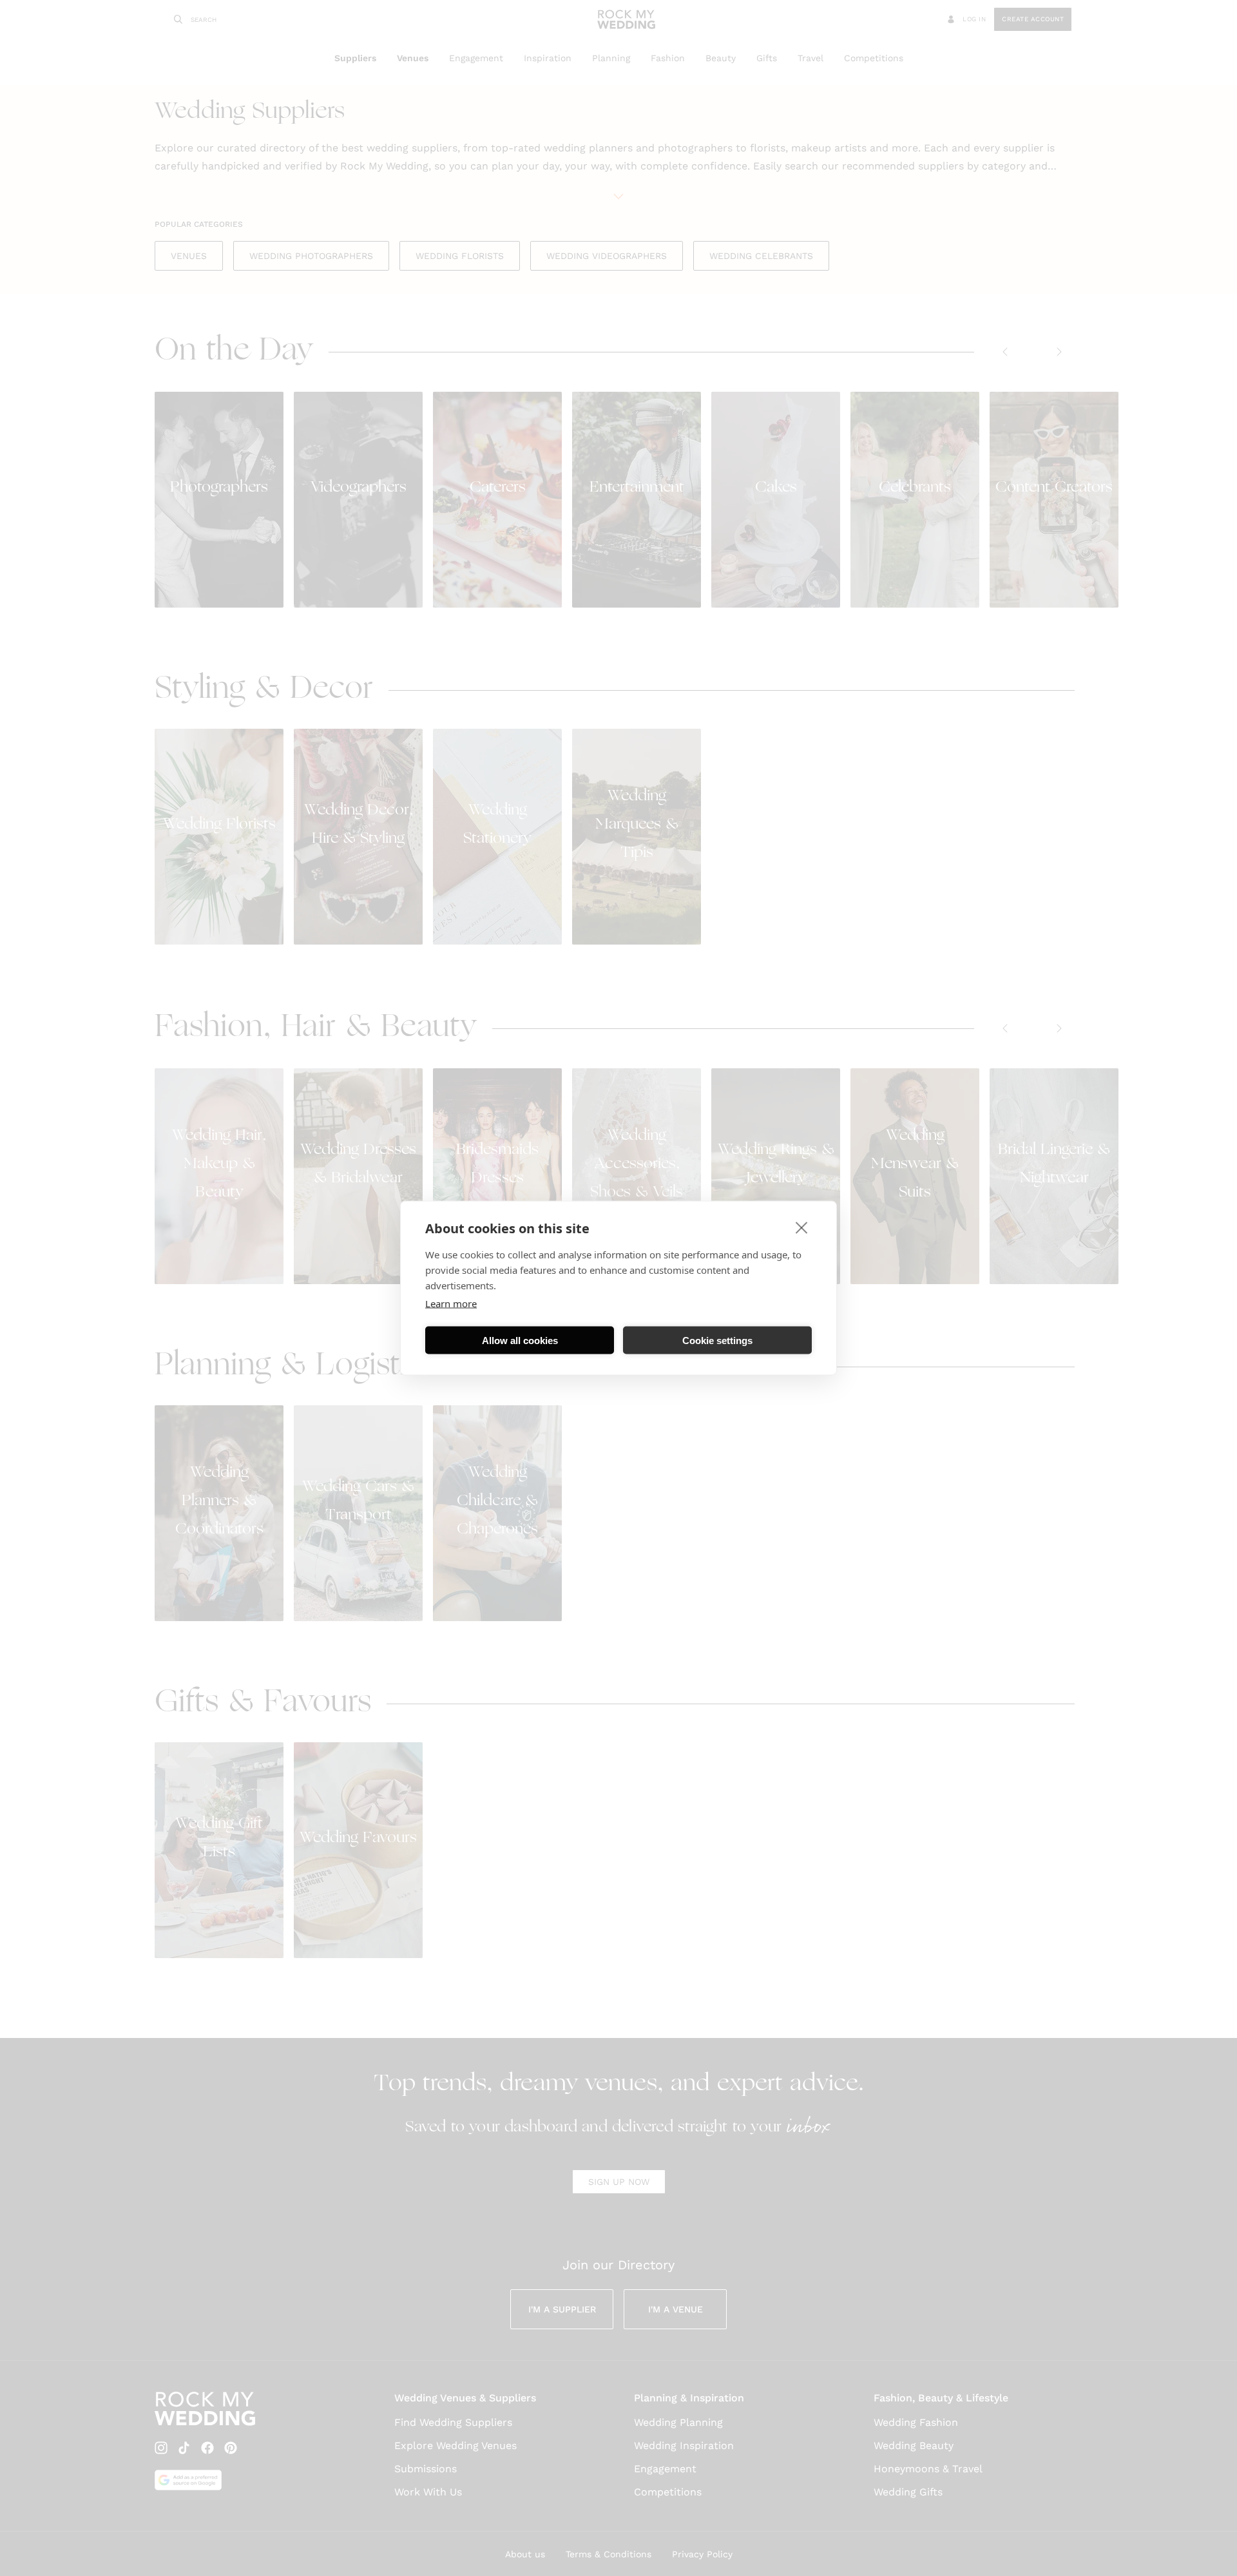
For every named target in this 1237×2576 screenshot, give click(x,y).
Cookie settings (717, 1340)
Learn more (451, 1303)
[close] (802, 1227)
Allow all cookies (520, 1340)
